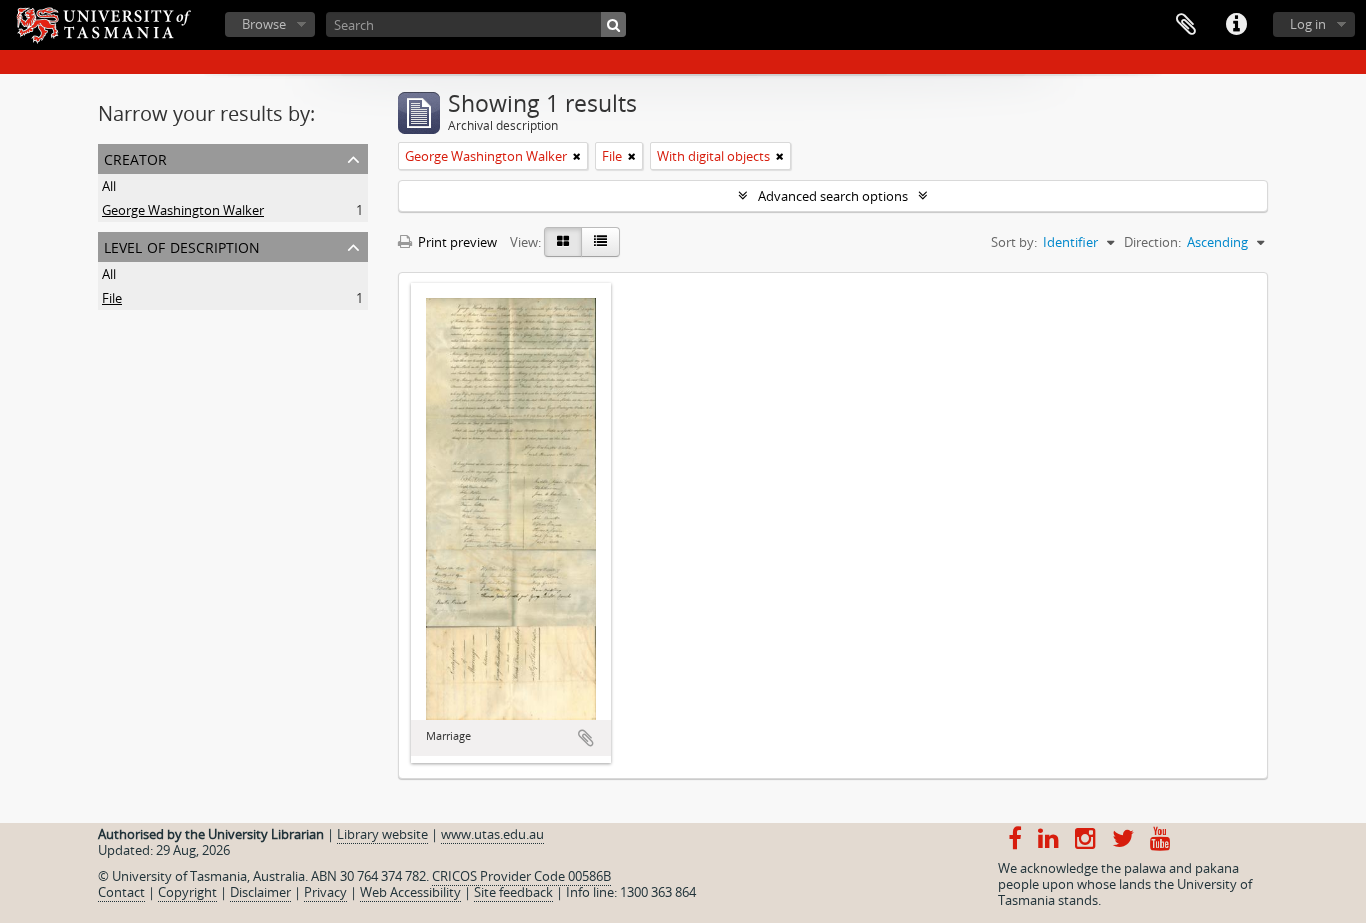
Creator (135, 157)
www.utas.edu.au (492, 834)
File (112, 298)
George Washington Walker (183, 210)
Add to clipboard (586, 738)
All (109, 186)
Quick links (1236, 25)
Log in (1308, 24)
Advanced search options (833, 196)
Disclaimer (260, 892)
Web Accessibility (410, 892)
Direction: (1152, 242)
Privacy (325, 892)
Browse (264, 24)
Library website (382, 834)
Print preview (456, 242)
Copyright (187, 892)
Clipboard (1186, 25)
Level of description (182, 245)
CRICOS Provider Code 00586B (521, 876)
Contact (121, 892)
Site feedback (513, 892)
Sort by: (1014, 242)
